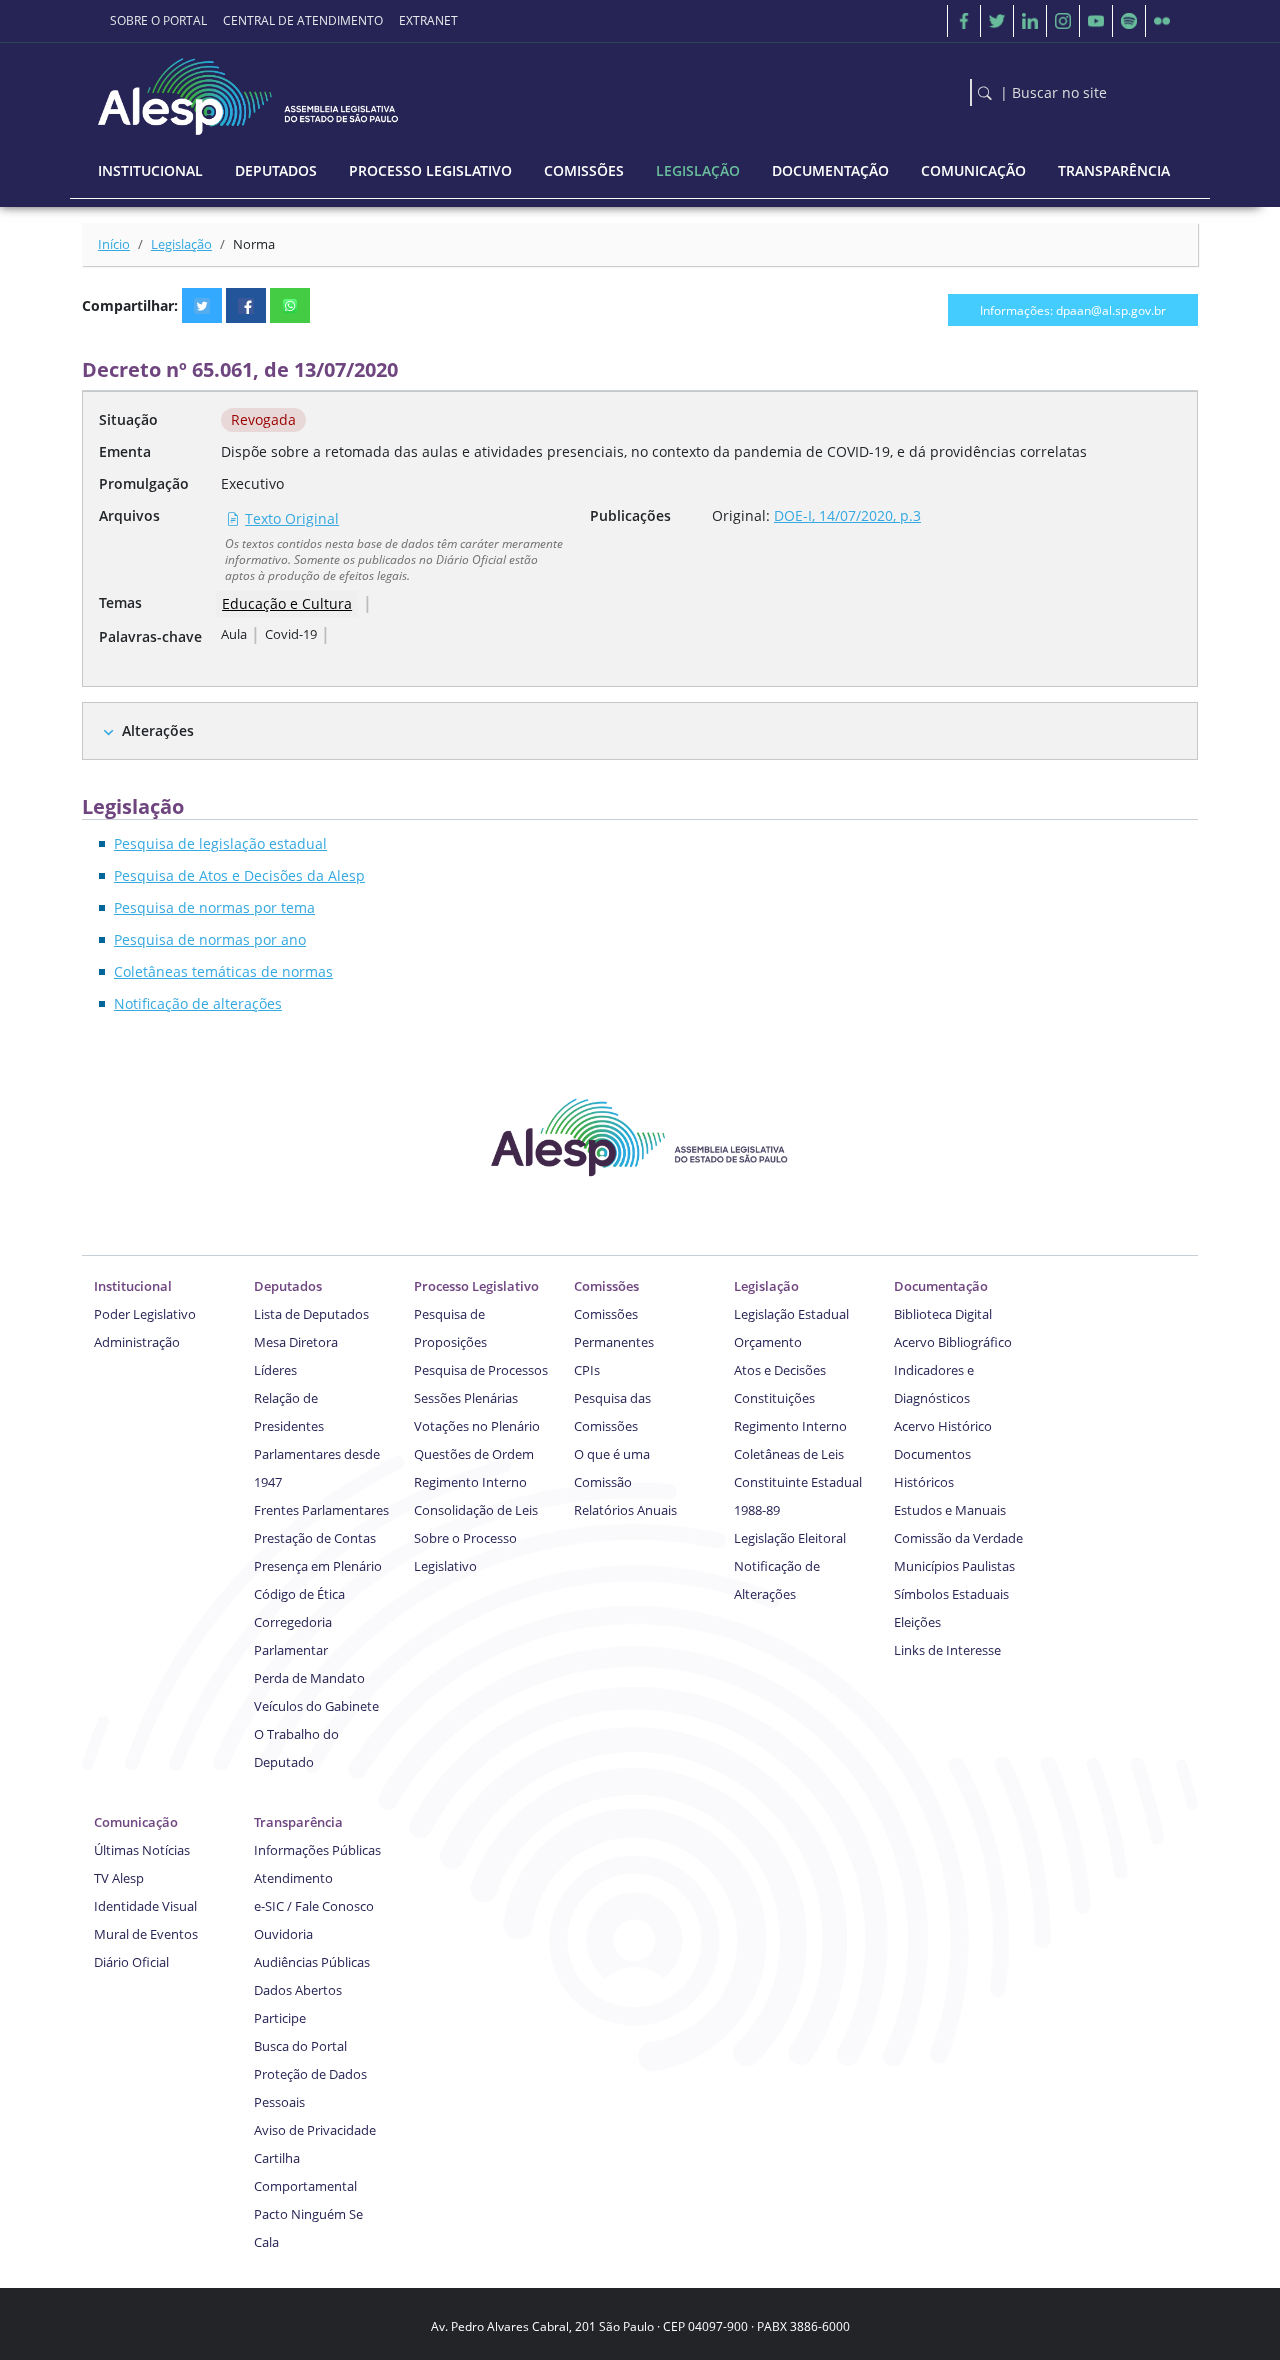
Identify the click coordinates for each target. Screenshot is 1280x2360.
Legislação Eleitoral (790, 1538)
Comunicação (136, 1822)
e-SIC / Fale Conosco (314, 1906)
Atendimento (293, 1878)
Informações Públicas (317, 1850)
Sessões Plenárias (466, 1398)
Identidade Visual (145, 1906)
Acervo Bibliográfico (953, 1342)
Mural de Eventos (146, 1934)
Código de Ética (299, 1594)
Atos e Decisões (780, 1370)
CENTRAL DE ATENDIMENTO (303, 20)
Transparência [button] (1114, 170)
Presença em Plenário (318, 1566)
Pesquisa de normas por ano (210, 939)
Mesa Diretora (296, 1342)
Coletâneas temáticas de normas (223, 971)
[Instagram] (1063, 21)
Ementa (125, 451)
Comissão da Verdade (958, 1538)
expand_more (108, 732)
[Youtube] (1096, 21)
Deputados (288, 1286)
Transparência (298, 1822)
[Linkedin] (1030, 21)
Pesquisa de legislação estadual (220, 843)
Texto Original (292, 518)
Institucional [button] (150, 170)
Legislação (181, 244)
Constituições (774, 1398)
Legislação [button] (698, 170)
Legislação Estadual (791, 1314)
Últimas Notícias (142, 1850)
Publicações (630, 515)
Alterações (158, 730)
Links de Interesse (947, 1650)
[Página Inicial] (250, 91)
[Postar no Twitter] (202, 305)
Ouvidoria (283, 1934)
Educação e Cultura (287, 603)
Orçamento (768, 1342)
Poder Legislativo (145, 1314)
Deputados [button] (276, 170)
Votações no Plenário (477, 1426)
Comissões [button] (584, 170)
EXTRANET (428, 20)
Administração (137, 1342)
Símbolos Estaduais (951, 1594)
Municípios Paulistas (954, 1566)
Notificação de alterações (198, 1003)
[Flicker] (1162, 21)
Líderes (275, 1370)
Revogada (263, 419)
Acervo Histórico (943, 1426)
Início (114, 244)
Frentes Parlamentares (321, 1510)
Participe (280, 2018)
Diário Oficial (131, 1962)
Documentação (941, 1286)
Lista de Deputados (311, 1314)
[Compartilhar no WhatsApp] (290, 305)
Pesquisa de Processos (481, 1370)
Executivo (252, 483)
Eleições (917, 1622)
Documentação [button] (830, 170)
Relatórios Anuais (625, 1510)
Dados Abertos (298, 1990)
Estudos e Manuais (950, 1510)
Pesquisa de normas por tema (214, 907)
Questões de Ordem (474, 1454)
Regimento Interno (470, 1482)
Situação (128, 419)
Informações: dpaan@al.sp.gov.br (1073, 310)
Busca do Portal (300, 2046)
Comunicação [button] (973, 170)
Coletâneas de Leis (789, 1454)
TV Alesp (119, 1878)
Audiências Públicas (312, 1962)
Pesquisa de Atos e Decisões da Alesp (239, 875)
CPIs (587, 1370)
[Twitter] (997, 21)
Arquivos (129, 515)
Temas (120, 602)
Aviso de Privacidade (315, 2130)
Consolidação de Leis (476, 1510)
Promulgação (144, 483)
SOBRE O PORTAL (158, 20)
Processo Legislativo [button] (430, 170)
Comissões (606, 1286)
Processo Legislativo (476, 1286)
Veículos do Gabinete (316, 1706)
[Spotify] (1129, 21)
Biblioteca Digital (943, 1314)
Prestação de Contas (315, 1538)
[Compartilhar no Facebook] (246, 305)
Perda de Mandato (309, 1678)
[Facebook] (964, 21)
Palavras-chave (150, 636)
